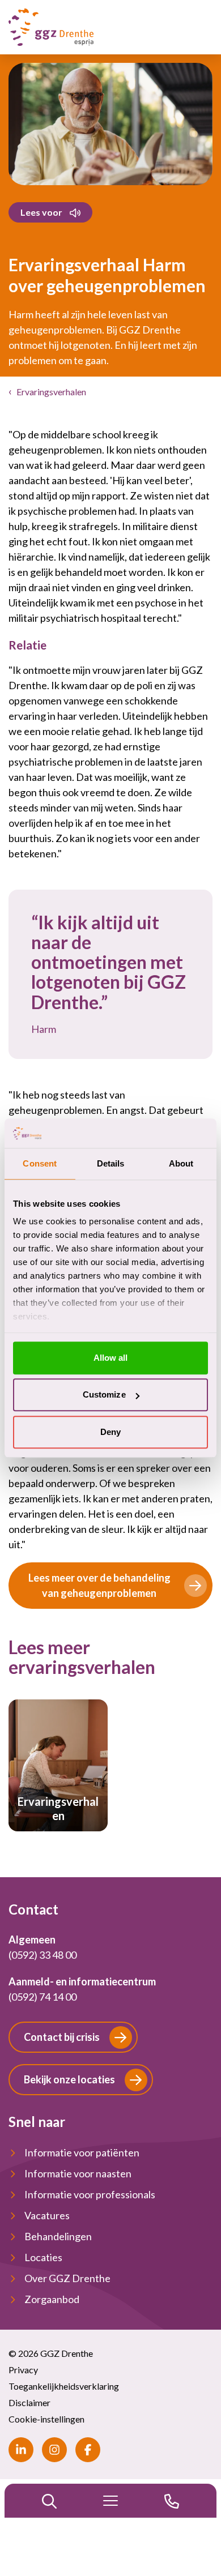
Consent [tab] (40, 1163)
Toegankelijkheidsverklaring (64, 2386)
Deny (110, 1432)
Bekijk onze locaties (69, 2079)
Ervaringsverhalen (51, 392)
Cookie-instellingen (46, 2419)
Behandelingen (58, 2236)
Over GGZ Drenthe (67, 2278)
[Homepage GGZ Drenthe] (51, 27)
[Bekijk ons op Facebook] (88, 2450)
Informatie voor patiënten (82, 2152)
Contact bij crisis (62, 2037)
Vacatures (47, 2215)
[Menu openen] (110, 2501)
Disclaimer (29, 2402)
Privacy (23, 2370)
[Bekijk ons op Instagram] (54, 2450)
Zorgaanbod (52, 2299)
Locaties (43, 2257)
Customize (104, 1395)
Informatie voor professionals (90, 2194)
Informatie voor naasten (78, 2173)
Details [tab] (111, 1163)
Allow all (111, 1358)
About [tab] (181, 1163)
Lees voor (41, 212)
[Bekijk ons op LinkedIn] (21, 2450)
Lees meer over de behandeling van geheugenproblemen (99, 1585)
